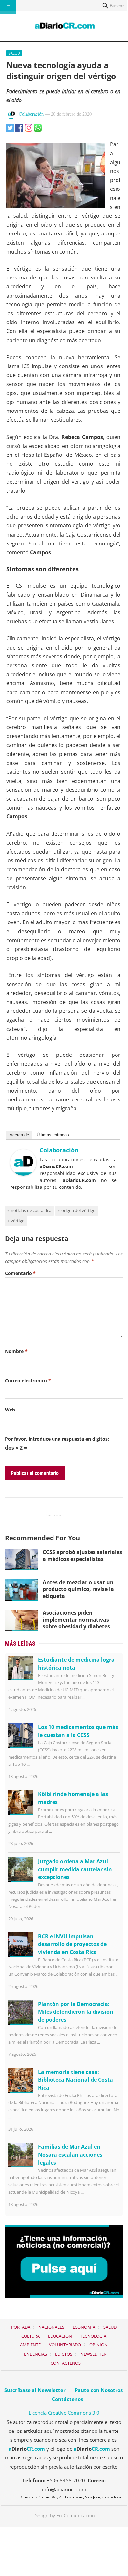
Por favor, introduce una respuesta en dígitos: (57, 1439)
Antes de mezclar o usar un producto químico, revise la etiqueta (78, 1589)
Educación (60, 2336)
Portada (21, 2327)
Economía (84, 2327)
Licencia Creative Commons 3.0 (64, 2413)
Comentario (20, 1273)
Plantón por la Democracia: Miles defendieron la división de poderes (76, 2012)
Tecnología (93, 2336)
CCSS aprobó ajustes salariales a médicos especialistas (82, 1555)
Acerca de (19, 1135)
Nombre (16, 1351)
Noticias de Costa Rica (31, 1210)
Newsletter (93, 2354)
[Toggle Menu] (8, 7)
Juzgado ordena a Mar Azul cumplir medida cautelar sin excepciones (75, 1869)
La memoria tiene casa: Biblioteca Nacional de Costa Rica (75, 2080)
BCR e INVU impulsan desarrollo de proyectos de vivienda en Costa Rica (72, 1944)
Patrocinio (54, 1515)
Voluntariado (65, 2345)
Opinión (98, 2345)
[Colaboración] (23, 1174)
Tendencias (34, 2354)
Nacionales (51, 2327)
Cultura (31, 2336)
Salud (14, 53)
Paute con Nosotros (99, 2390)
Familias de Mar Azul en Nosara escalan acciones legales (70, 2155)
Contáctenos (66, 2363)
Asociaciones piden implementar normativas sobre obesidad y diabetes (76, 1620)
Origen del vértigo (78, 1210)
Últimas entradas (53, 1135)
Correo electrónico (28, 1380)
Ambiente (30, 2345)
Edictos (64, 2354)
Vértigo (18, 1221)
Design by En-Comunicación (64, 2515)
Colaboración (31, 114)
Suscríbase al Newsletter (35, 2390)
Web (10, 1410)
